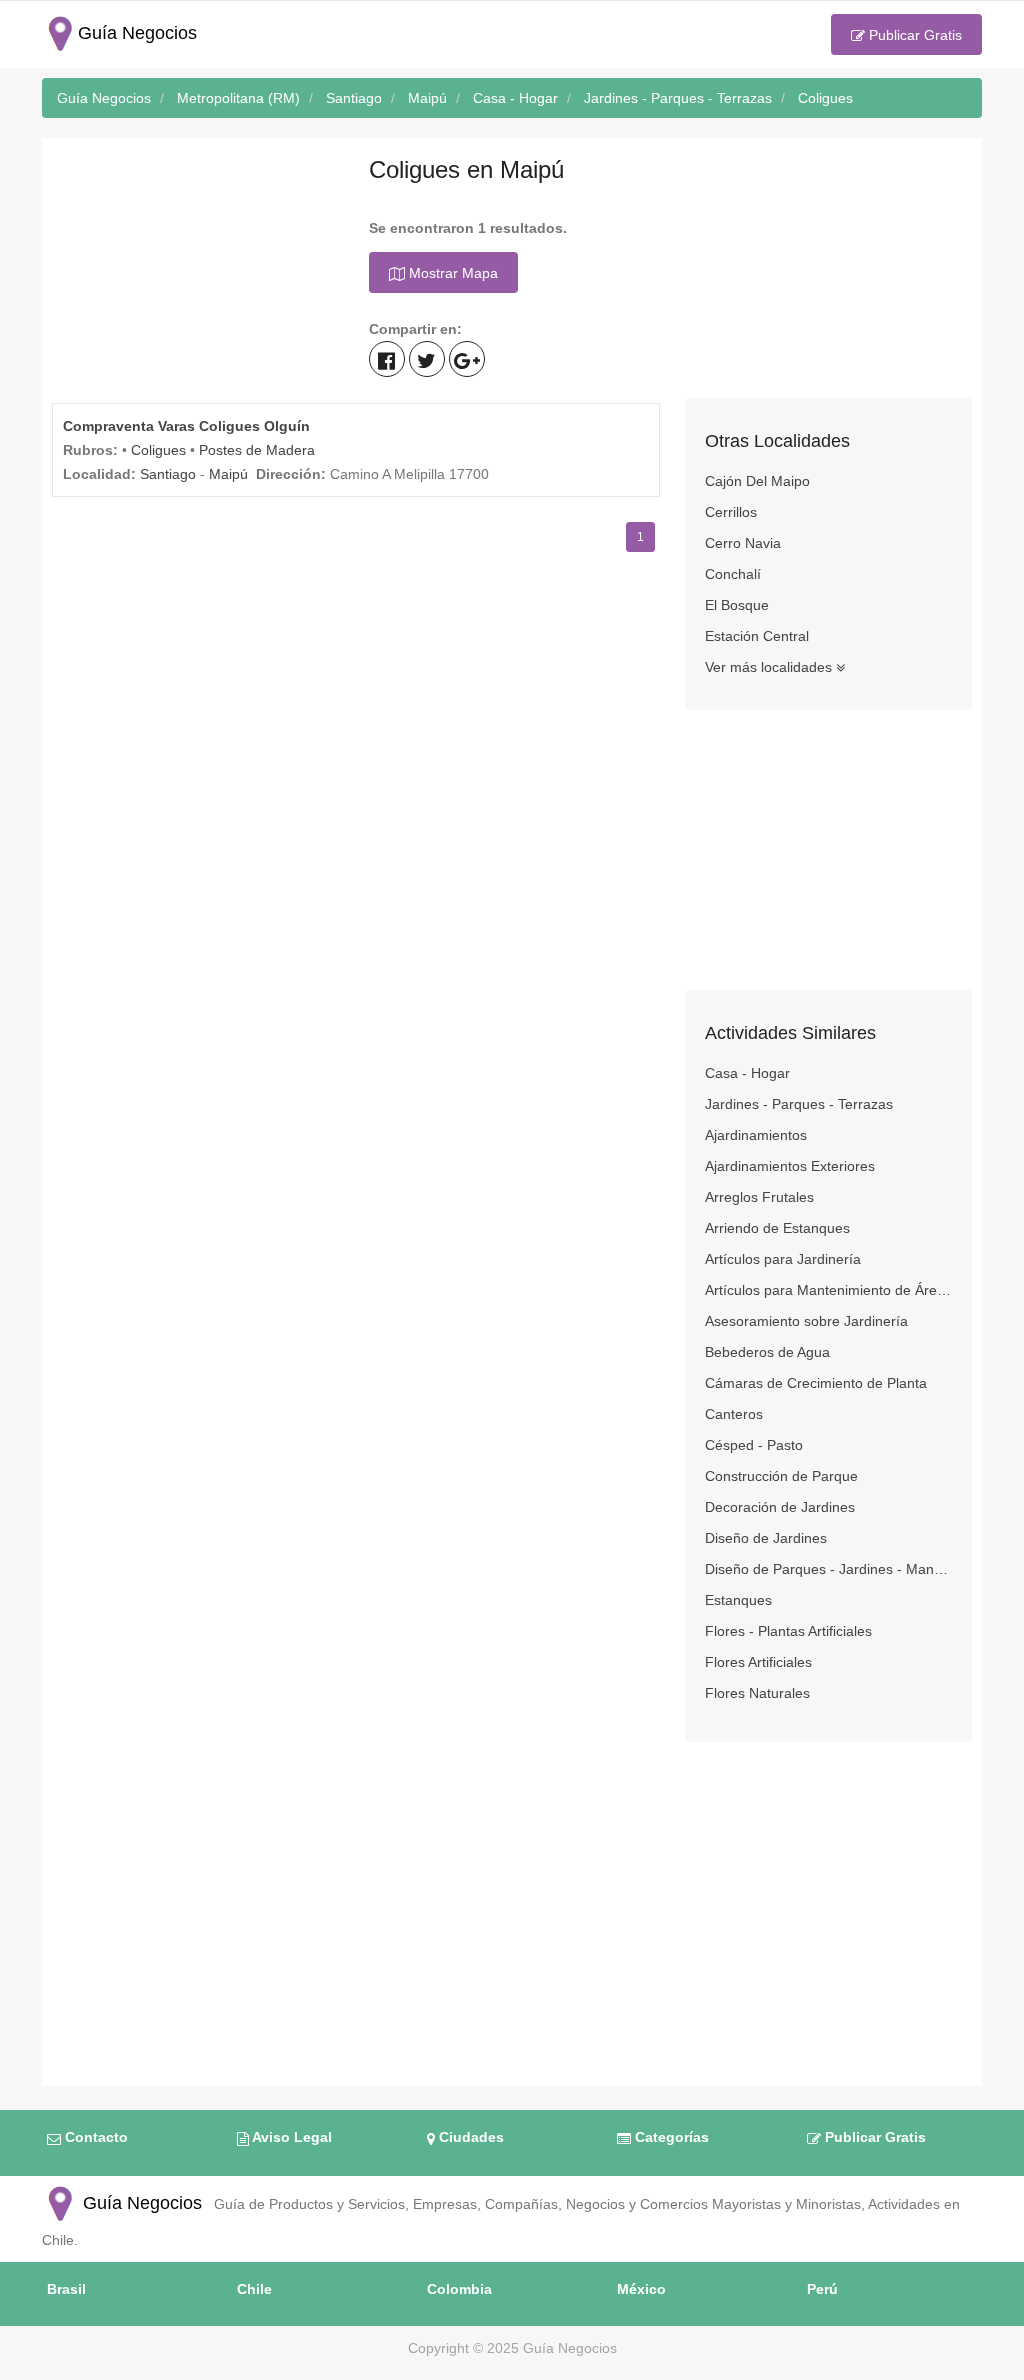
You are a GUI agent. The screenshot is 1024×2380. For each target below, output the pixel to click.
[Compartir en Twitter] (427, 359)
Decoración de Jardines (780, 1507)
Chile (254, 2289)
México (641, 2289)
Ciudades (469, 2137)
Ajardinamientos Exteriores (790, 1166)
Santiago (168, 474)
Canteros (734, 1414)
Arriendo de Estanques (777, 1228)
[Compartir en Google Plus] (467, 359)
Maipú (228, 474)
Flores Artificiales (758, 1662)
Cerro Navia (743, 543)
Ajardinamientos (756, 1135)
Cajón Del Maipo (757, 481)
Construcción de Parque (781, 1476)
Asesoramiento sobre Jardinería (806, 1321)
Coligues (158, 450)
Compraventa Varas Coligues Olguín (186, 426)
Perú (822, 2289)
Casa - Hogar (747, 1073)
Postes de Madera (257, 450)
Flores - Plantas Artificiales (788, 1631)
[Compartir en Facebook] (387, 359)
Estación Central (757, 636)
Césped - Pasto (754, 1445)
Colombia (459, 2289)
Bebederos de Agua (767, 1352)
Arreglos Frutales (759, 1197)
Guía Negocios (140, 2203)
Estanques (738, 1600)
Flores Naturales (757, 1693)
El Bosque (737, 605)
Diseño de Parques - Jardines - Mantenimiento (828, 1569)
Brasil (66, 2289)
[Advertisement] (195, 273)
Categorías (670, 2137)
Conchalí (733, 574)
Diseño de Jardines (766, 1538)
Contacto (94, 2137)
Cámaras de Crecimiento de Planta (816, 1383)
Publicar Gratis (913, 35)
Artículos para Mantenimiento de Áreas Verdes (828, 1290)
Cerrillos (731, 512)
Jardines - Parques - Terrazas (799, 1104)
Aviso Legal (290, 2137)
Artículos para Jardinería (783, 1259)
